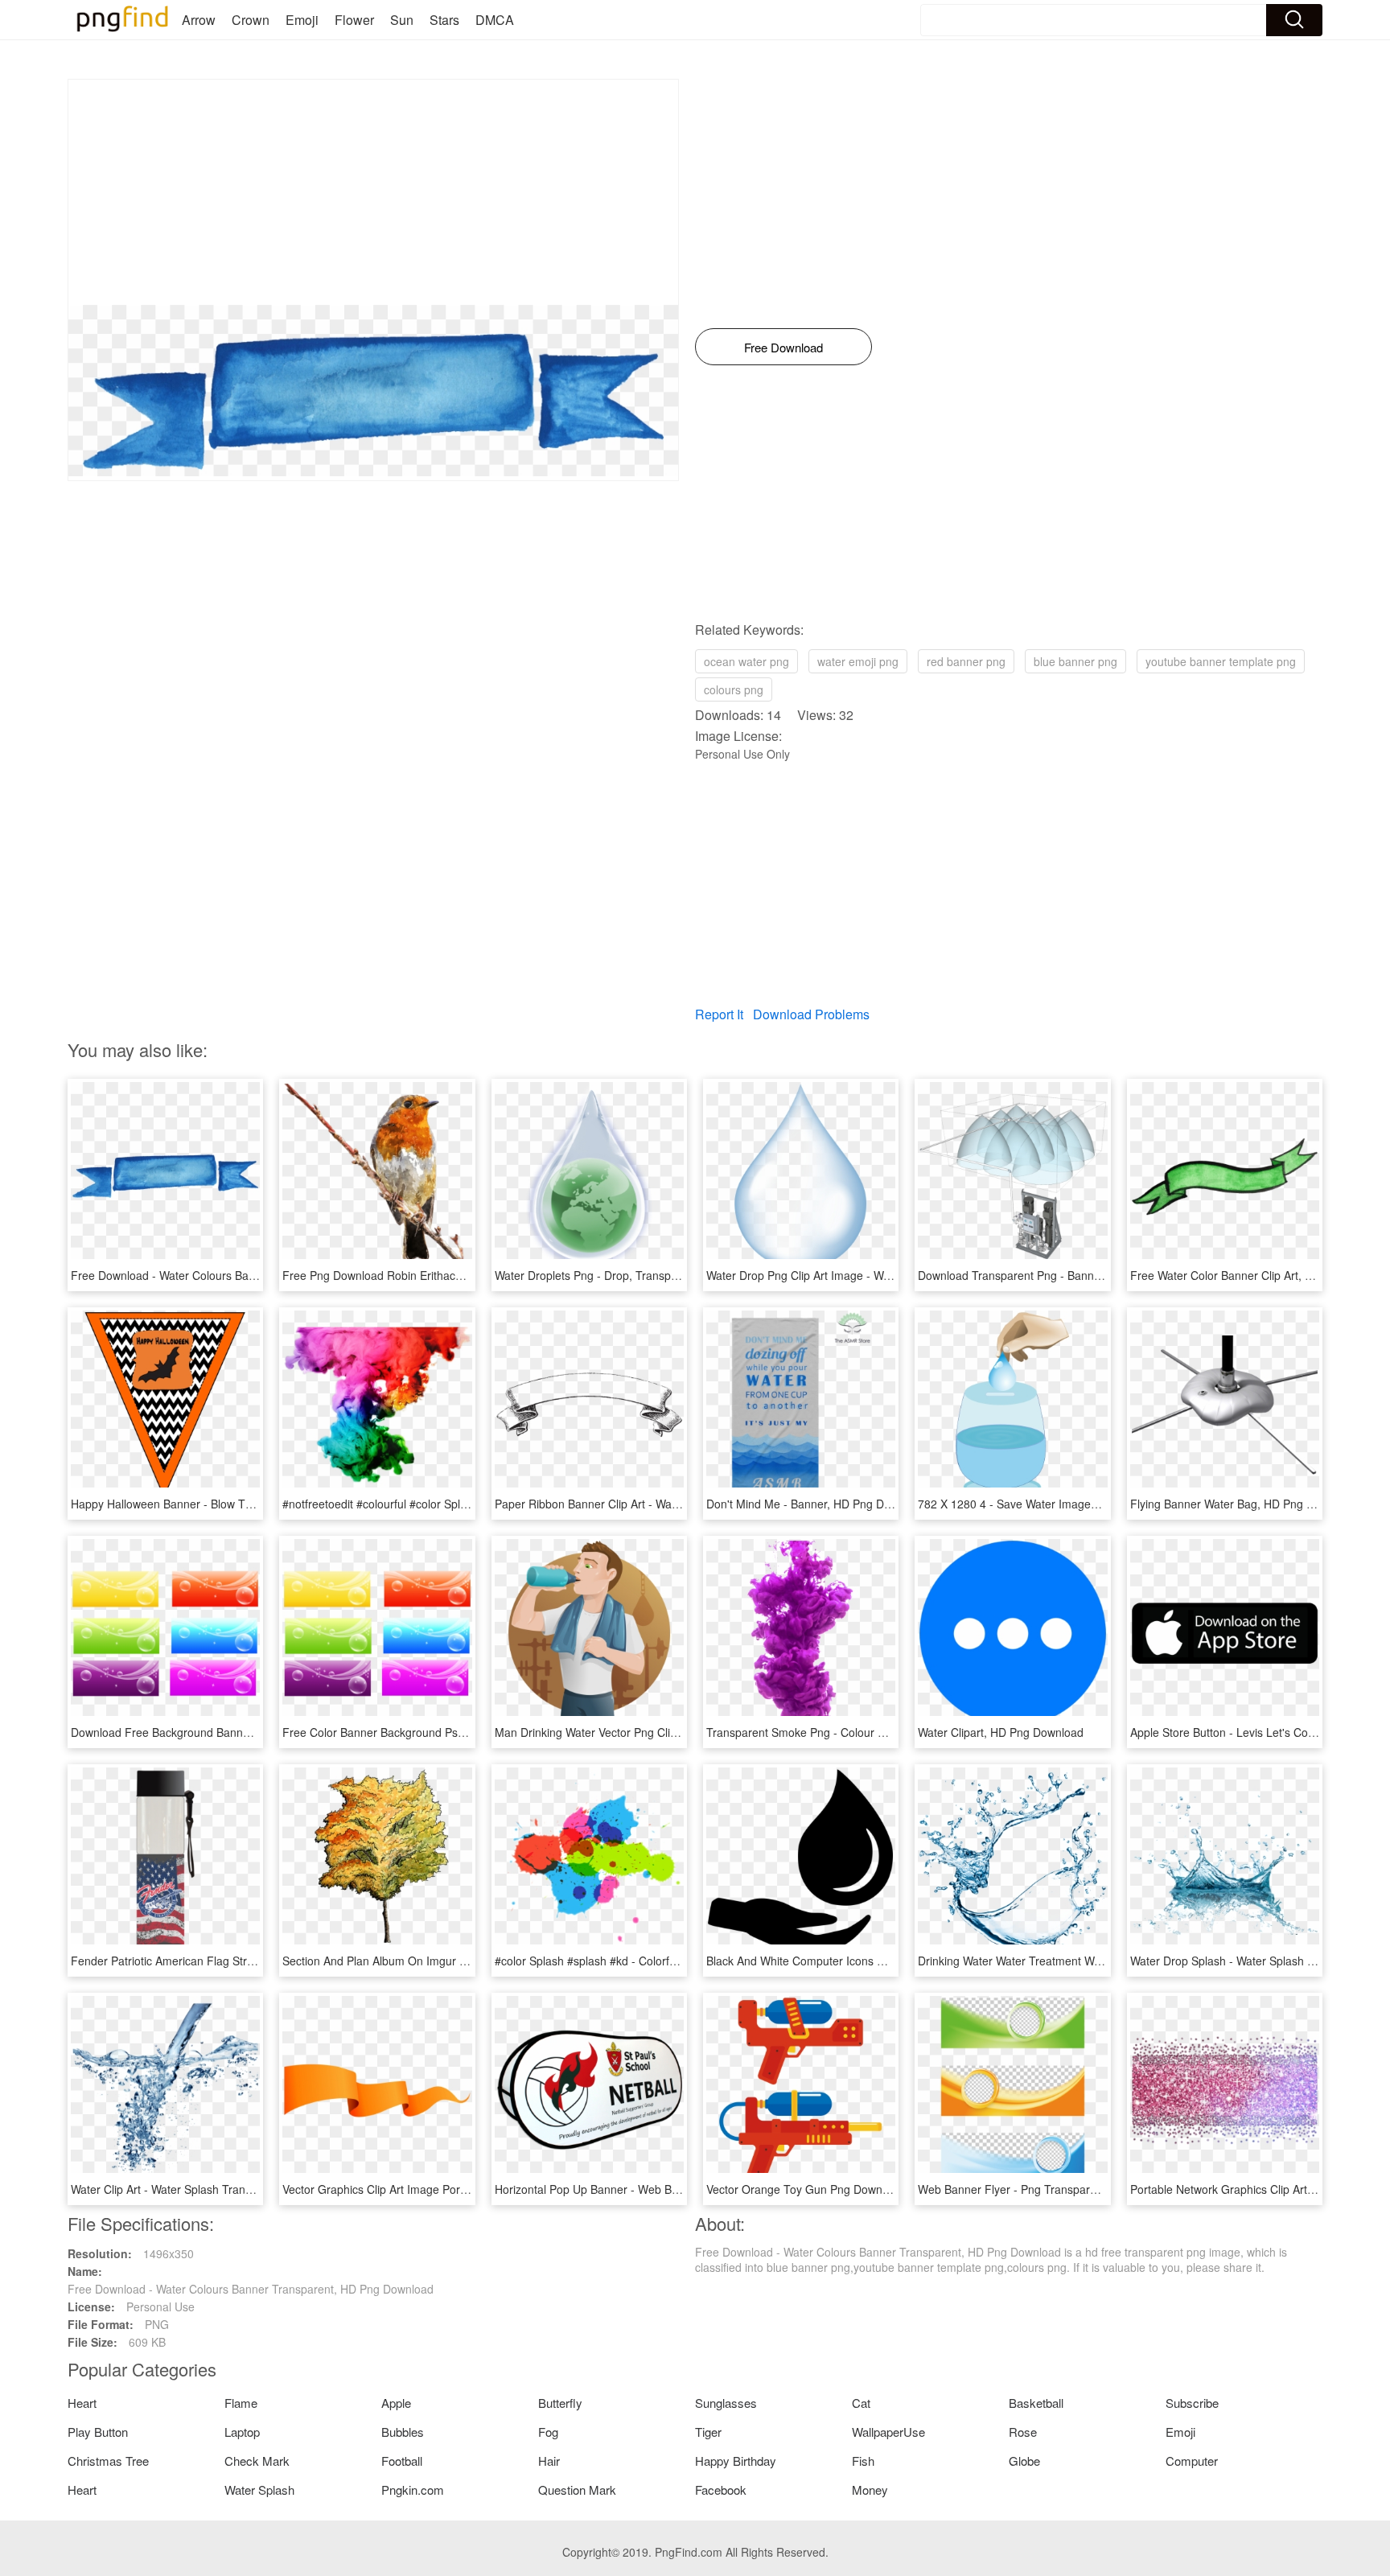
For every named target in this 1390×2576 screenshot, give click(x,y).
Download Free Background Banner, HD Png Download (212, 1732)
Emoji (302, 20)
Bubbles (403, 2432)
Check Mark (257, 2461)
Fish (863, 2461)
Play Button (98, 2432)
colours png (734, 689)
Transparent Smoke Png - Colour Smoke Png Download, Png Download (888, 1732)
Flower (354, 20)
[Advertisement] (373, 192)
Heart (82, 2403)
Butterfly (560, 2403)
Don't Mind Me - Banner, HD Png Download (816, 1504)
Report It (719, 1014)
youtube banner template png (1221, 661)
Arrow (199, 20)
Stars (444, 20)
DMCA (495, 20)
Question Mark (577, 2490)
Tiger (708, 2432)
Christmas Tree (108, 2461)
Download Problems (811, 1014)
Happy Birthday (736, 2461)
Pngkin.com (413, 2490)
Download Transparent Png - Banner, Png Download (1051, 1275)
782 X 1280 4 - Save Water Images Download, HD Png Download (1084, 1504)
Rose (1023, 2432)
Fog (548, 2432)
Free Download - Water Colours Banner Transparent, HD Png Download (254, 1275)
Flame (241, 2403)
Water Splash (259, 2490)
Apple (396, 2403)
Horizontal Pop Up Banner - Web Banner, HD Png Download (648, 2189)
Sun (402, 20)
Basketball (1036, 2403)
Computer (1192, 2461)
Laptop (242, 2432)
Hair (549, 2461)
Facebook (721, 2490)
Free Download (783, 347)
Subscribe (1192, 2403)
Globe (1024, 2461)
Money (870, 2490)
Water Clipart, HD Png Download (1001, 1732)
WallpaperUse (888, 2432)
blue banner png (1075, 661)
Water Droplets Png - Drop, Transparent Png (608, 1275)
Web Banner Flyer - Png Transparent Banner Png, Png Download (1084, 2189)
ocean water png (746, 661)
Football (402, 2461)
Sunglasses (726, 2403)
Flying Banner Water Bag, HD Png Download (1244, 1504)
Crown (251, 20)
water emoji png (858, 661)
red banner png (966, 661)
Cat (861, 2403)
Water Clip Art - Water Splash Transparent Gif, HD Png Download (236, 2189)
